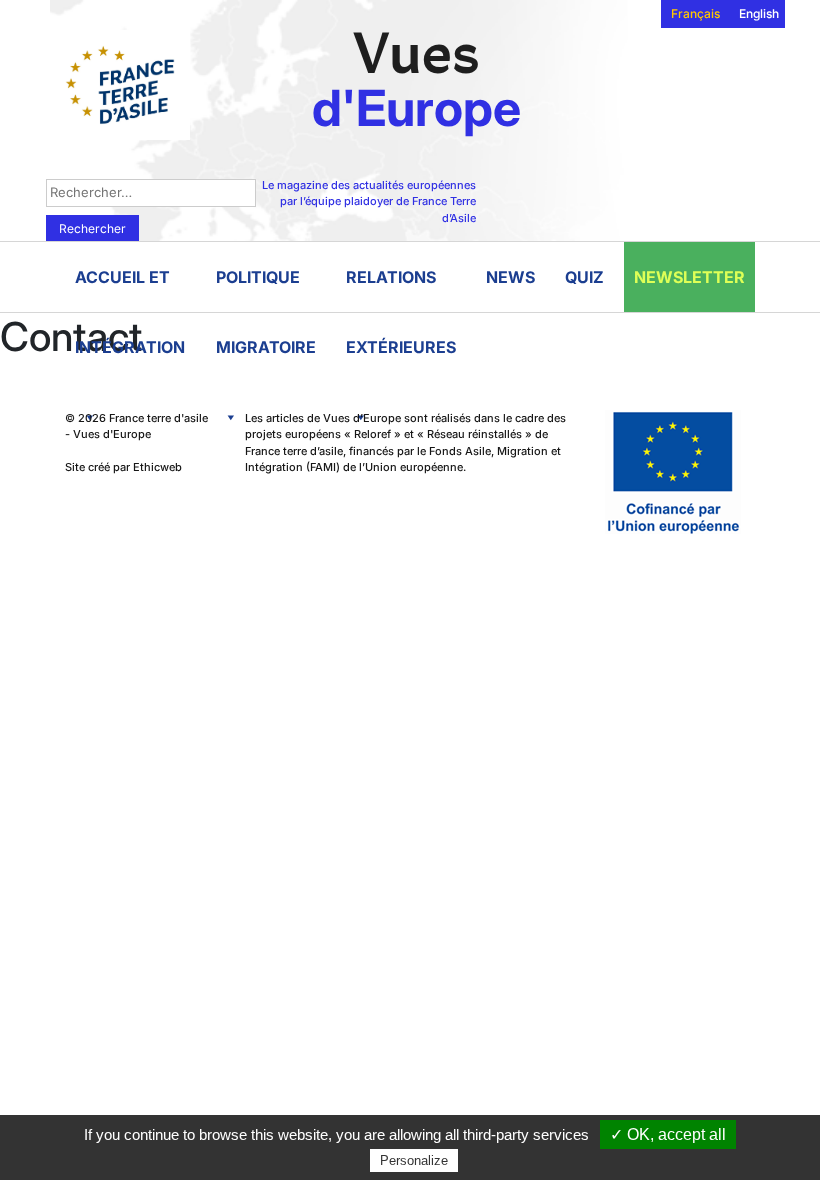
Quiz (584, 277)
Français (695, 13)
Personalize (414, 1160)
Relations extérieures (401, 289)
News (510, 277)
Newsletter (689, 277)
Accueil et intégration (130, 289)
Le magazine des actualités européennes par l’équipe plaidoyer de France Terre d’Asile (369, 201)
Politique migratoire (266, 289)
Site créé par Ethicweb (123, 467)
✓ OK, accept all (668, 1134)
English (759, 13)
